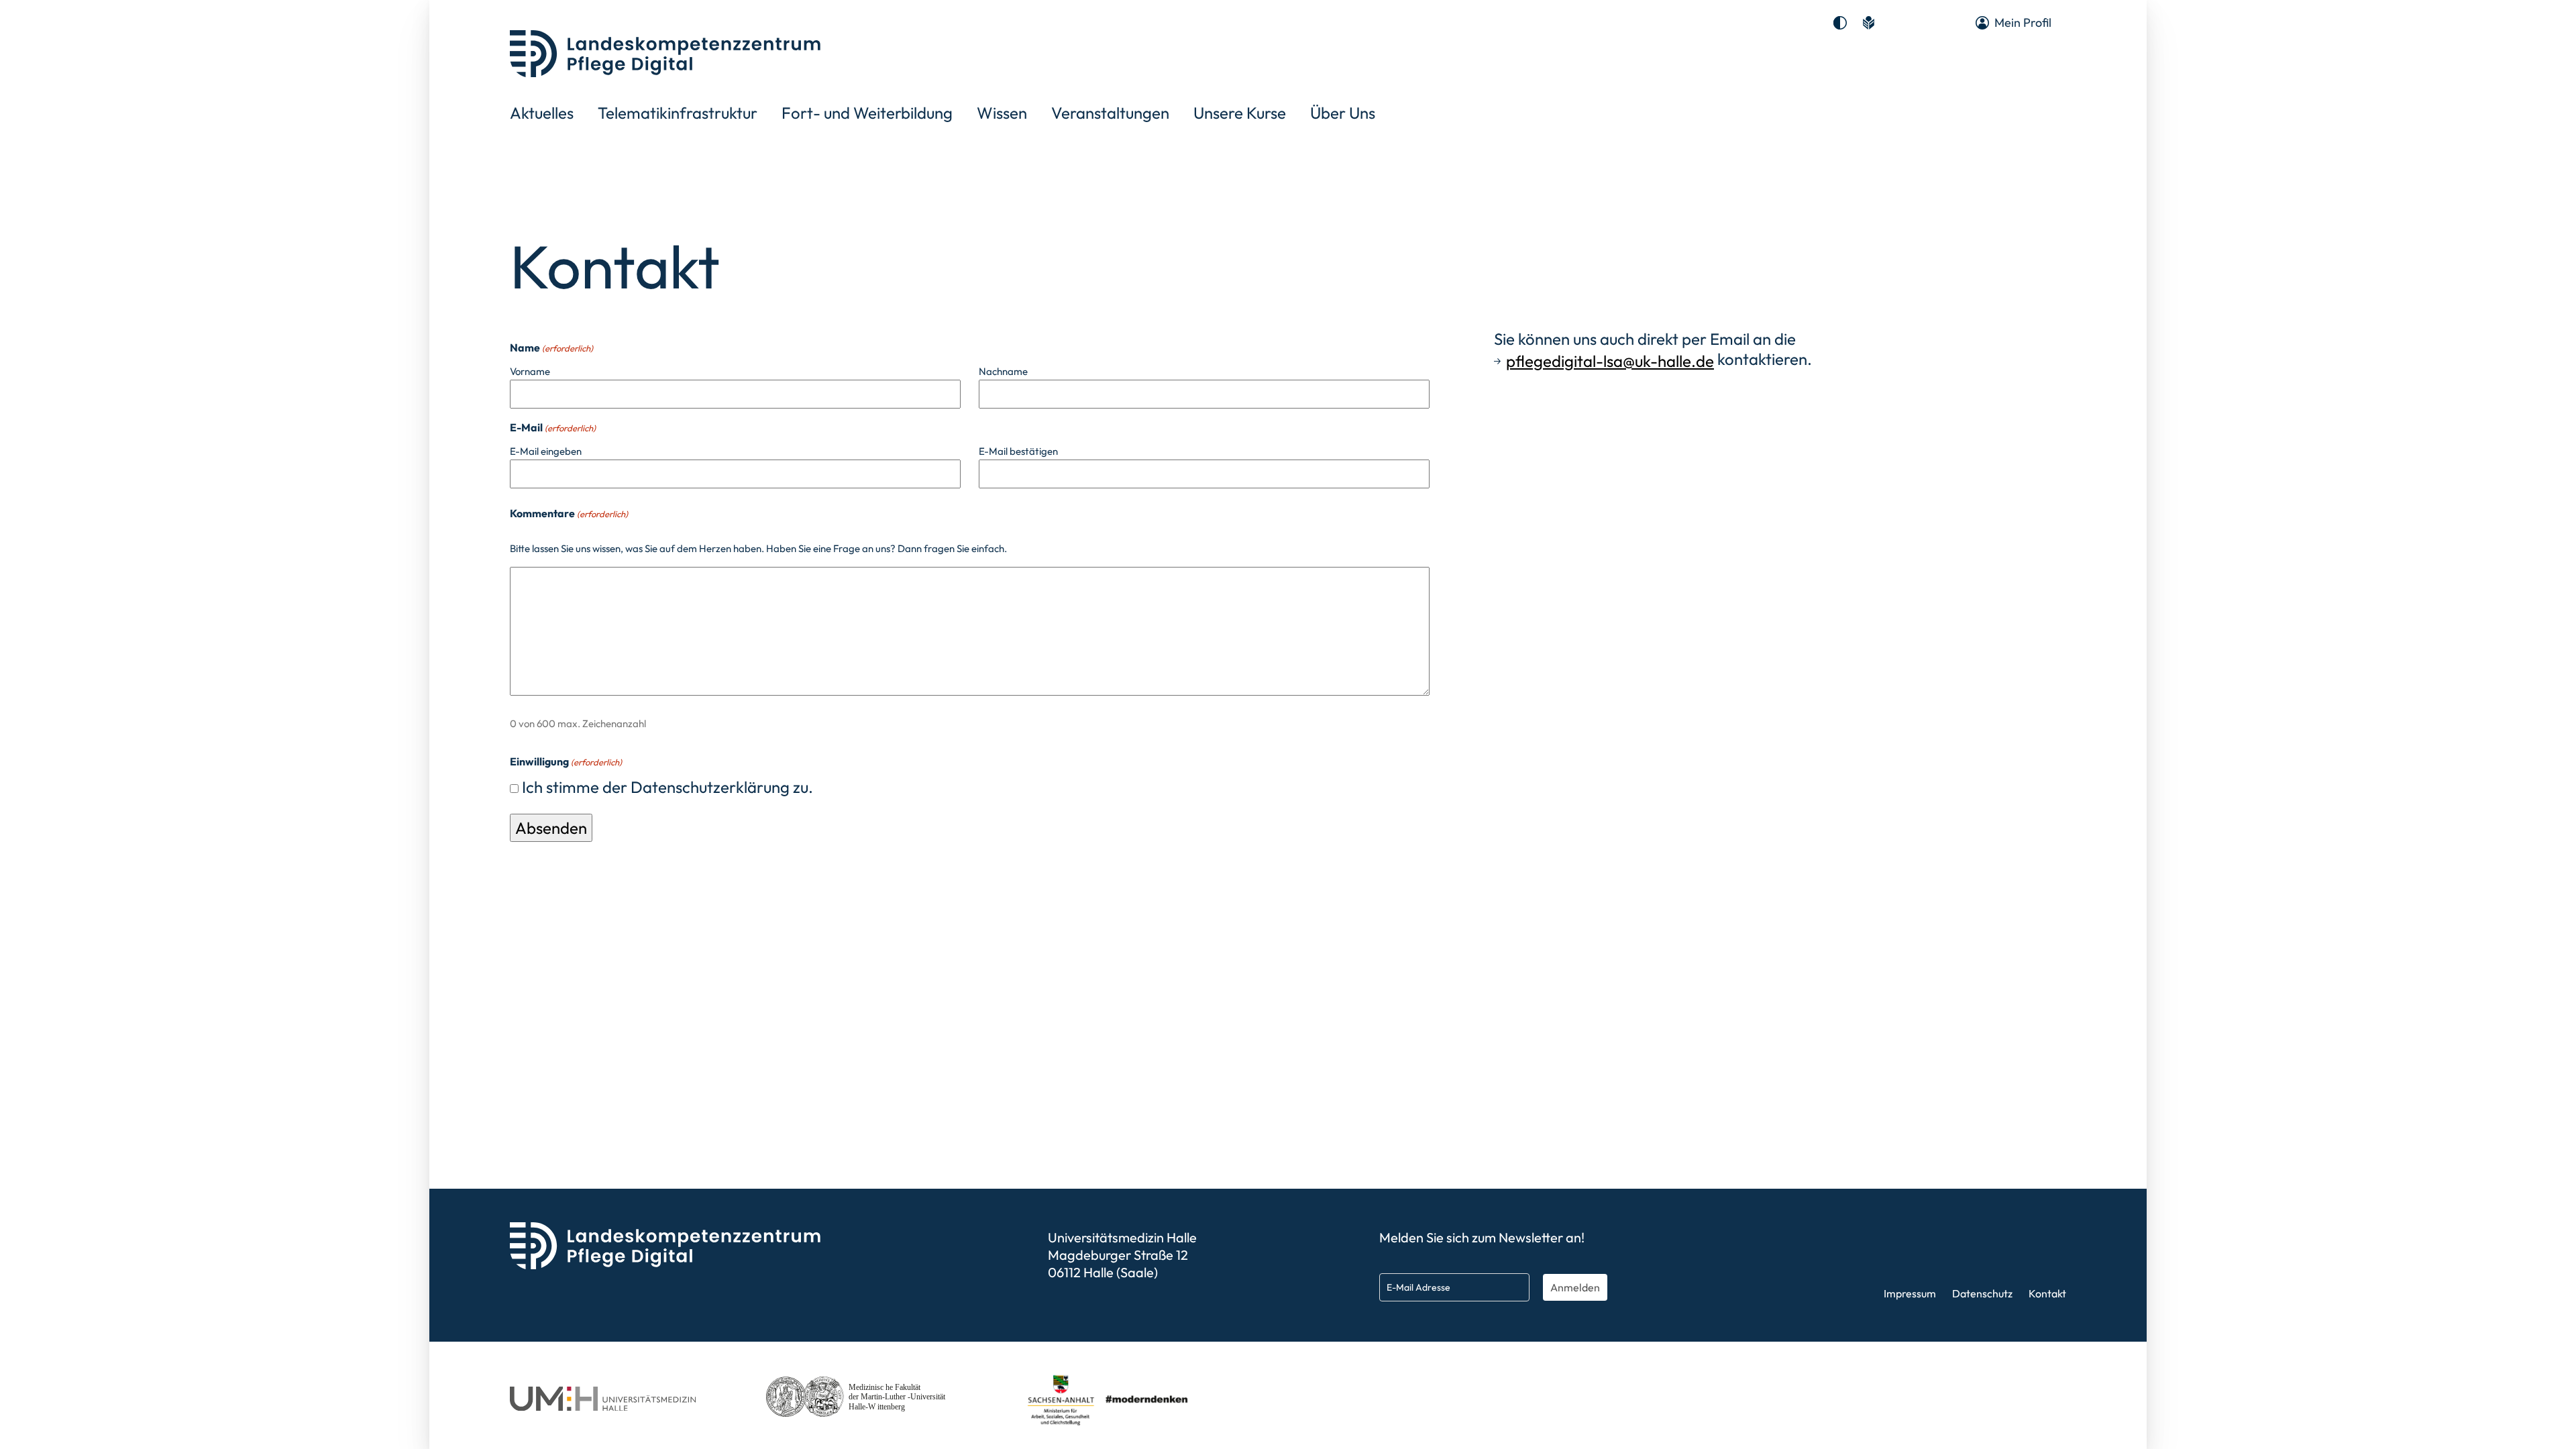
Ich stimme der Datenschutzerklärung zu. (667, 787)
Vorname (530, 371)
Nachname (1003, 371)
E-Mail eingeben (546, 451)
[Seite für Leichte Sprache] (1868, 23)
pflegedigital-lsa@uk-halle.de (1610, 361)
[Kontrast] (1840, 23)
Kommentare (569, 513)
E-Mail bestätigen (1018, 451)
